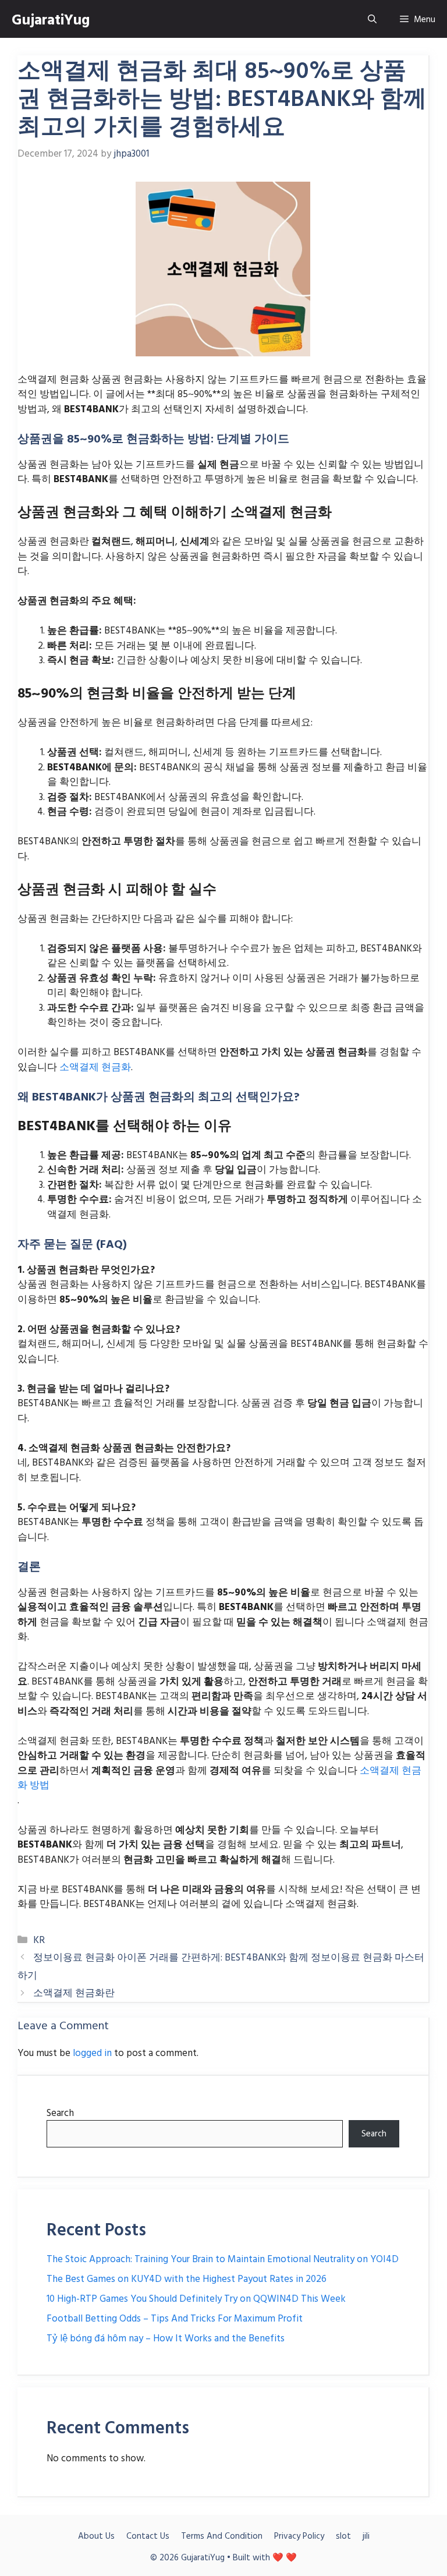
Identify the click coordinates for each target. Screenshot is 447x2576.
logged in (92, 2052)
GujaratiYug (51, 19)
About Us (96, 2536)
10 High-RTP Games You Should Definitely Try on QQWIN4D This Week (196, 2298)
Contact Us (148, 2536)
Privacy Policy (299, 2536)
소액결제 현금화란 (74, 1992)
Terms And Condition (222, 2536)
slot (343, 2536)
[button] (372, 19)
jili (366, 2536)
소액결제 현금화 (95, 1066)
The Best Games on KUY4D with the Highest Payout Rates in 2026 (187, 2278)
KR (39, 1939)
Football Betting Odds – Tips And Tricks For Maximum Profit (175, 2318)
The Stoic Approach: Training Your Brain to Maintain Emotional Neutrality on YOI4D (223, 2258)
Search (60, 2112)
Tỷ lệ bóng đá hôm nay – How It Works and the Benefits (166, 2338)
